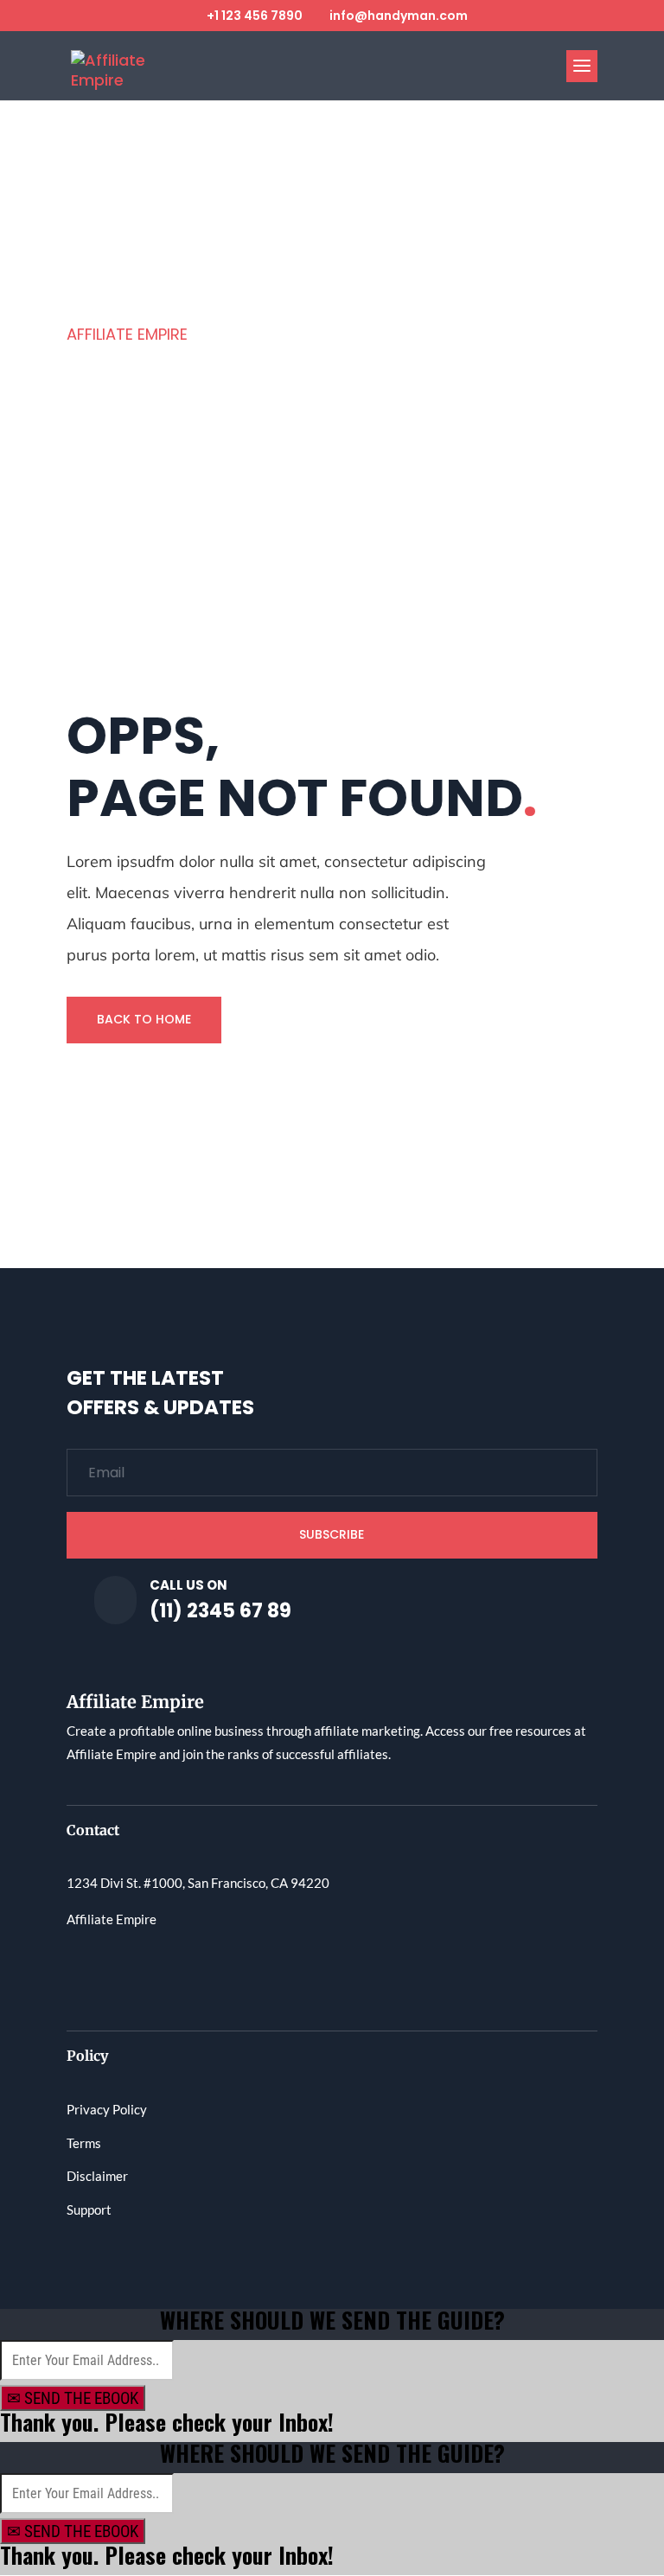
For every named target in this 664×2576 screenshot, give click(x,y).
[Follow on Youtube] (150, 1971)
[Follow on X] (115, 1971)
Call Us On (188, 1585)
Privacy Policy (107, 2109)
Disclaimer (97, 2176)
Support (89, 2209)
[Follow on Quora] (184, 1971)
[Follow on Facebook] (80, 1971)
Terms (84, 2143)
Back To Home (144, 1019)
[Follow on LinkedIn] (219, 1971)
